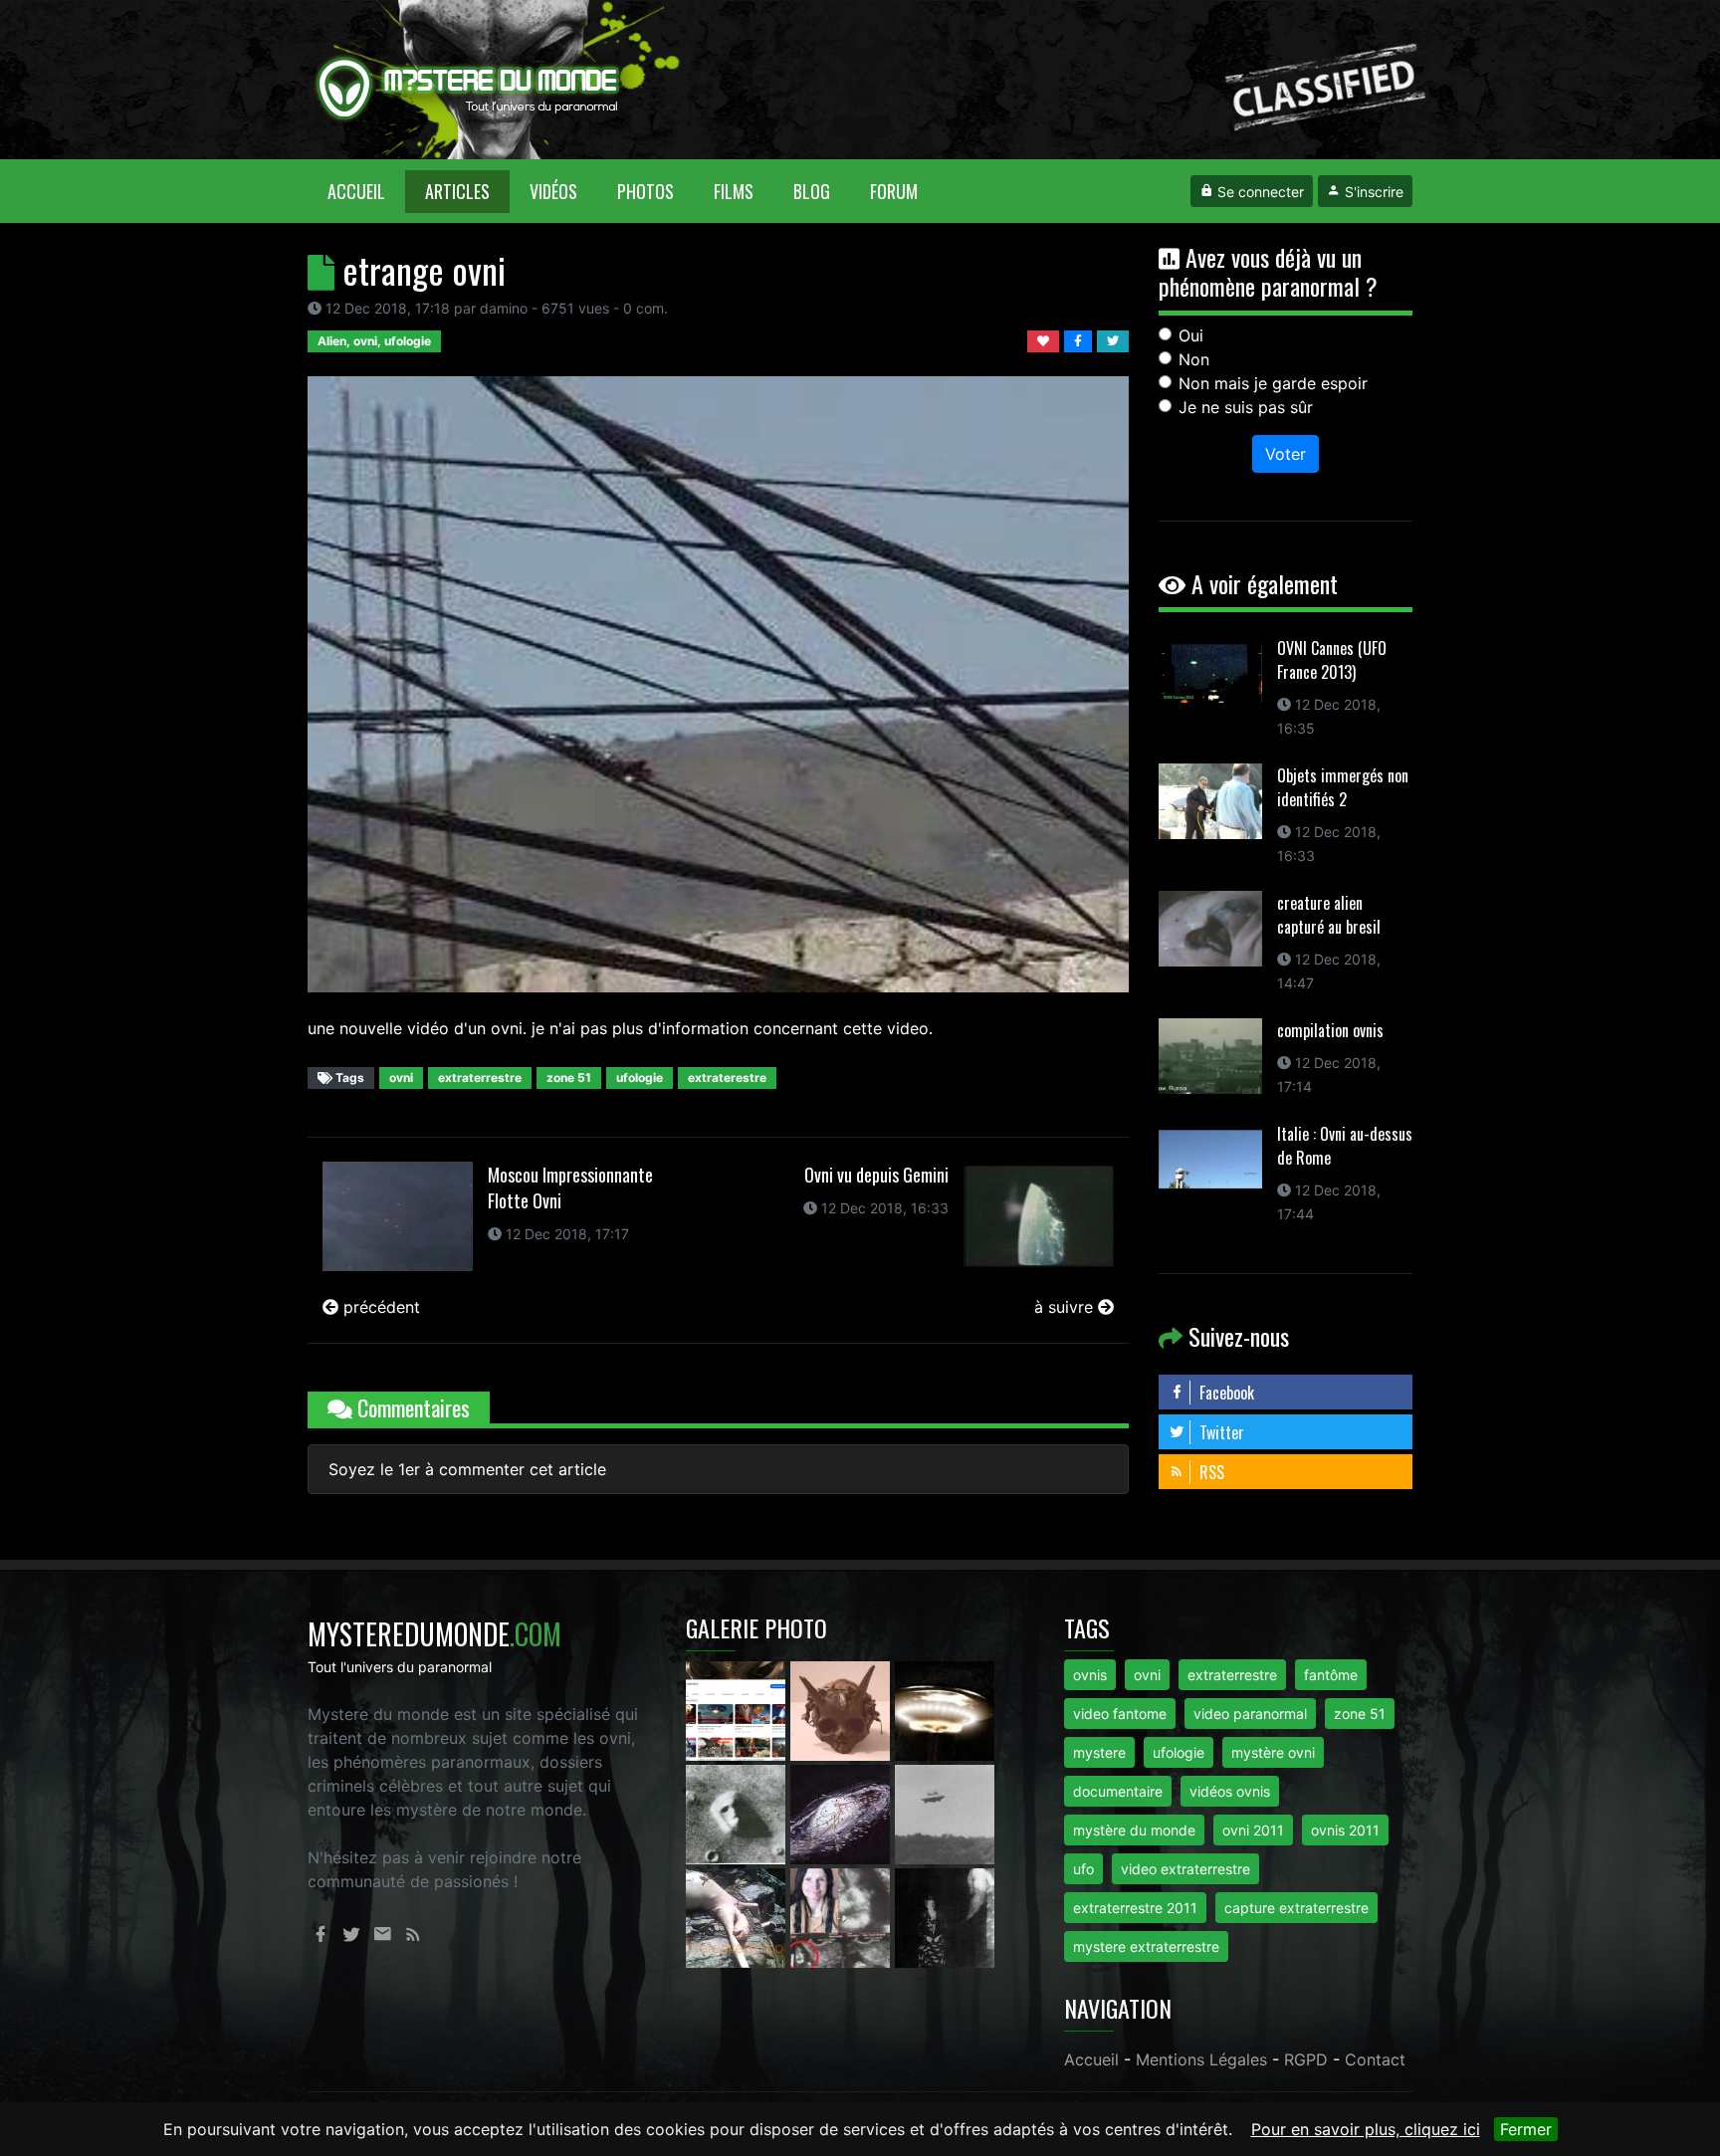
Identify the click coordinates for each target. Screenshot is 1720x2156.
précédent (379, 1307)
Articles (457, 191)
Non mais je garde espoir (1273, 383)
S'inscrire (1372, 192)
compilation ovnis (1330, 1030)
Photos (645, 191)
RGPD (1306, 2059)
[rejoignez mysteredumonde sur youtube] (738, 1709)
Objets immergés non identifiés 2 (1343, 787)
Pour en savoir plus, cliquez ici (1366, 2129)
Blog (812, 191)
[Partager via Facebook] (1080, 339)
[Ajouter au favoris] (1046, 339)
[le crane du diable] (843, 1709)
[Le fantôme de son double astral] (945, 1916)
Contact (1375, 2059)
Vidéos (553, 191)
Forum (894, 191)
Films (734, 191)
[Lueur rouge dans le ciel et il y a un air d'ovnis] (945, 1709)
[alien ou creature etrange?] (738, 1916)
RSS (1210, 1472)
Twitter (1220, 1432)
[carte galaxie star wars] (843, 1813)
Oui (1191, 335)
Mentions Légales (1201, 2059)
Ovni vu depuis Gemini (876, 1175)
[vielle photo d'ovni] (945, 1813)
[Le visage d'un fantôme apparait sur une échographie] (843, 1916)
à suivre (1066, 1307)
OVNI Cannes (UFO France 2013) (1332, 660)
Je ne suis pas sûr (1246, 407)
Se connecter (1259, 192)
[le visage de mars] (738, 1813)
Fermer (1526, 2129)
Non (1194, 359)
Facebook (1225, 1393)
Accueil (366, 191)
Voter (1286, 454)
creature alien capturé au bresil (1329, 915)
